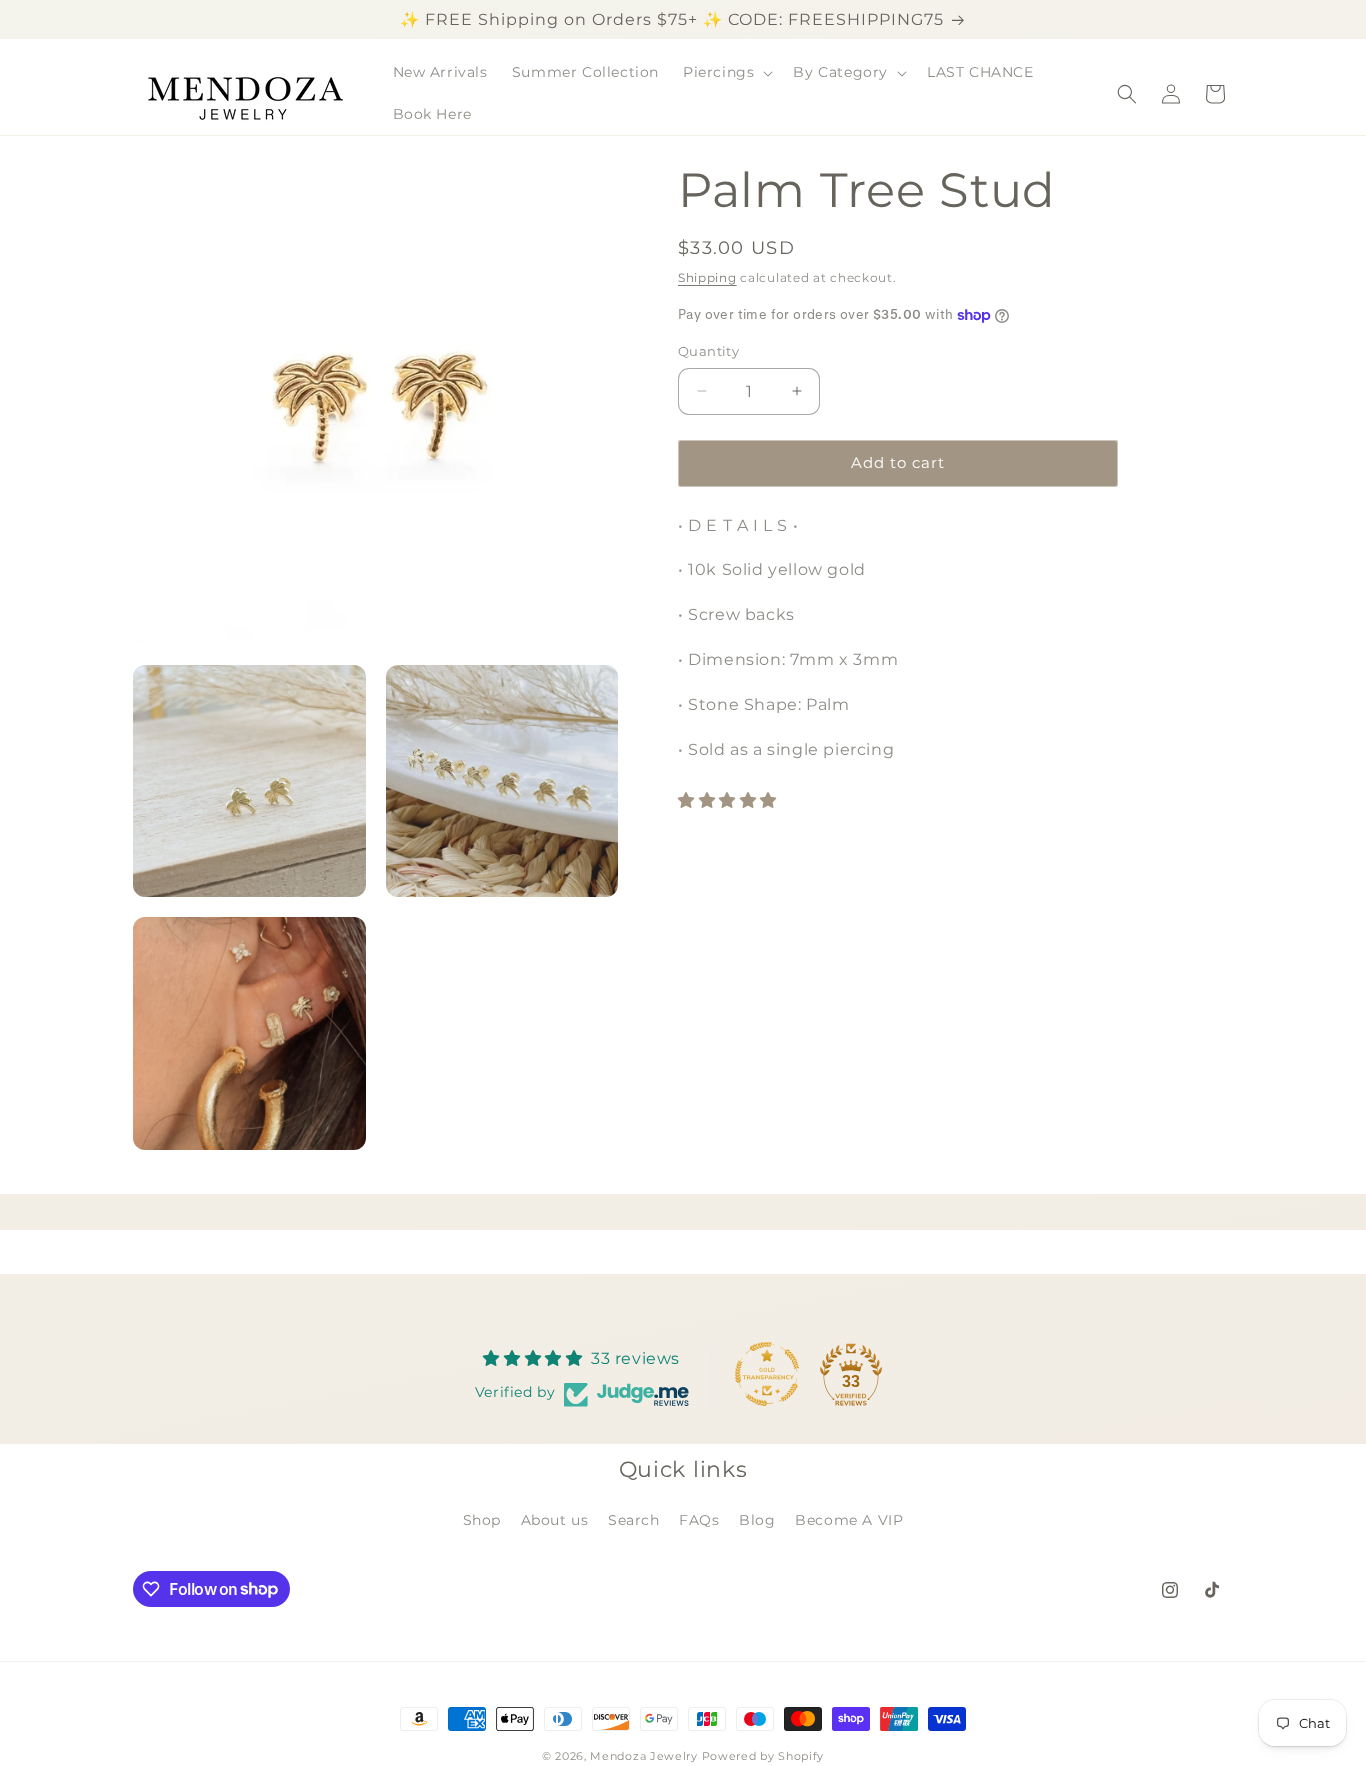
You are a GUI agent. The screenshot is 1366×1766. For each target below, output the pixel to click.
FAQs (699, 1520)
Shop (482, 1520)
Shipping (707, 277)
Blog (757, 1520)
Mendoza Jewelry (644, 1756)
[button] (726, 72)
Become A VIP (849, 1520)
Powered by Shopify (763, 1756)
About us (555, 1520)
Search (634, 1520)
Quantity (708, 351)
